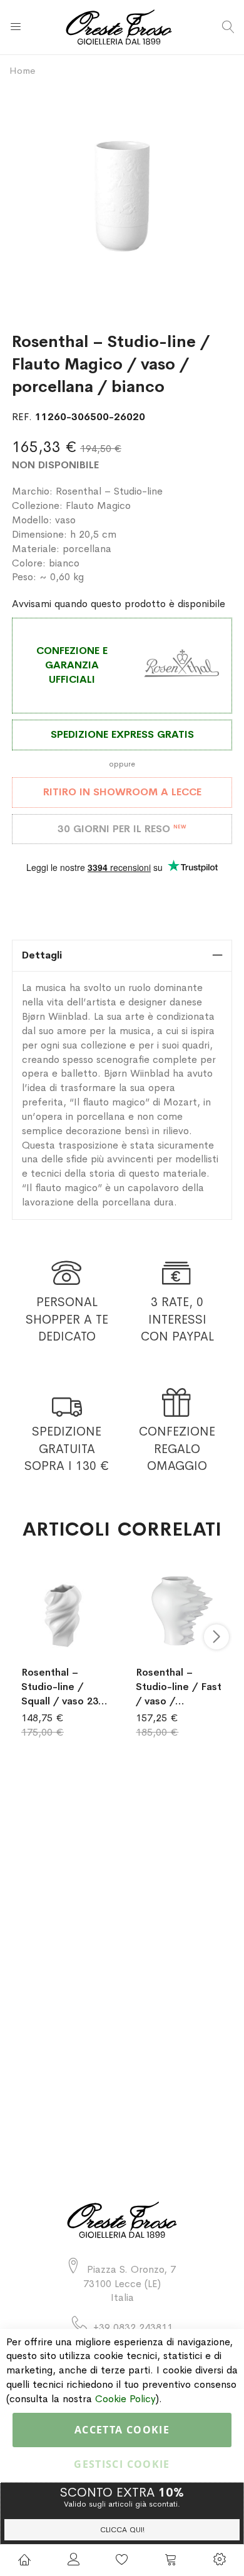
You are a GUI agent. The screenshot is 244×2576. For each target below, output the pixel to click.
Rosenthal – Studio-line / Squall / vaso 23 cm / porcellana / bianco (64, 1687)
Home (22, 70)
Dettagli (42, 955)
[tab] (122, 956)
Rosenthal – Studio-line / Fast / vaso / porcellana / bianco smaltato (179, 1687)
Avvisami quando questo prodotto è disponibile (119, 604)
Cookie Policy (125, 2399)
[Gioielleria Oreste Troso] (122, 27)
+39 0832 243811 (133, 2327)
